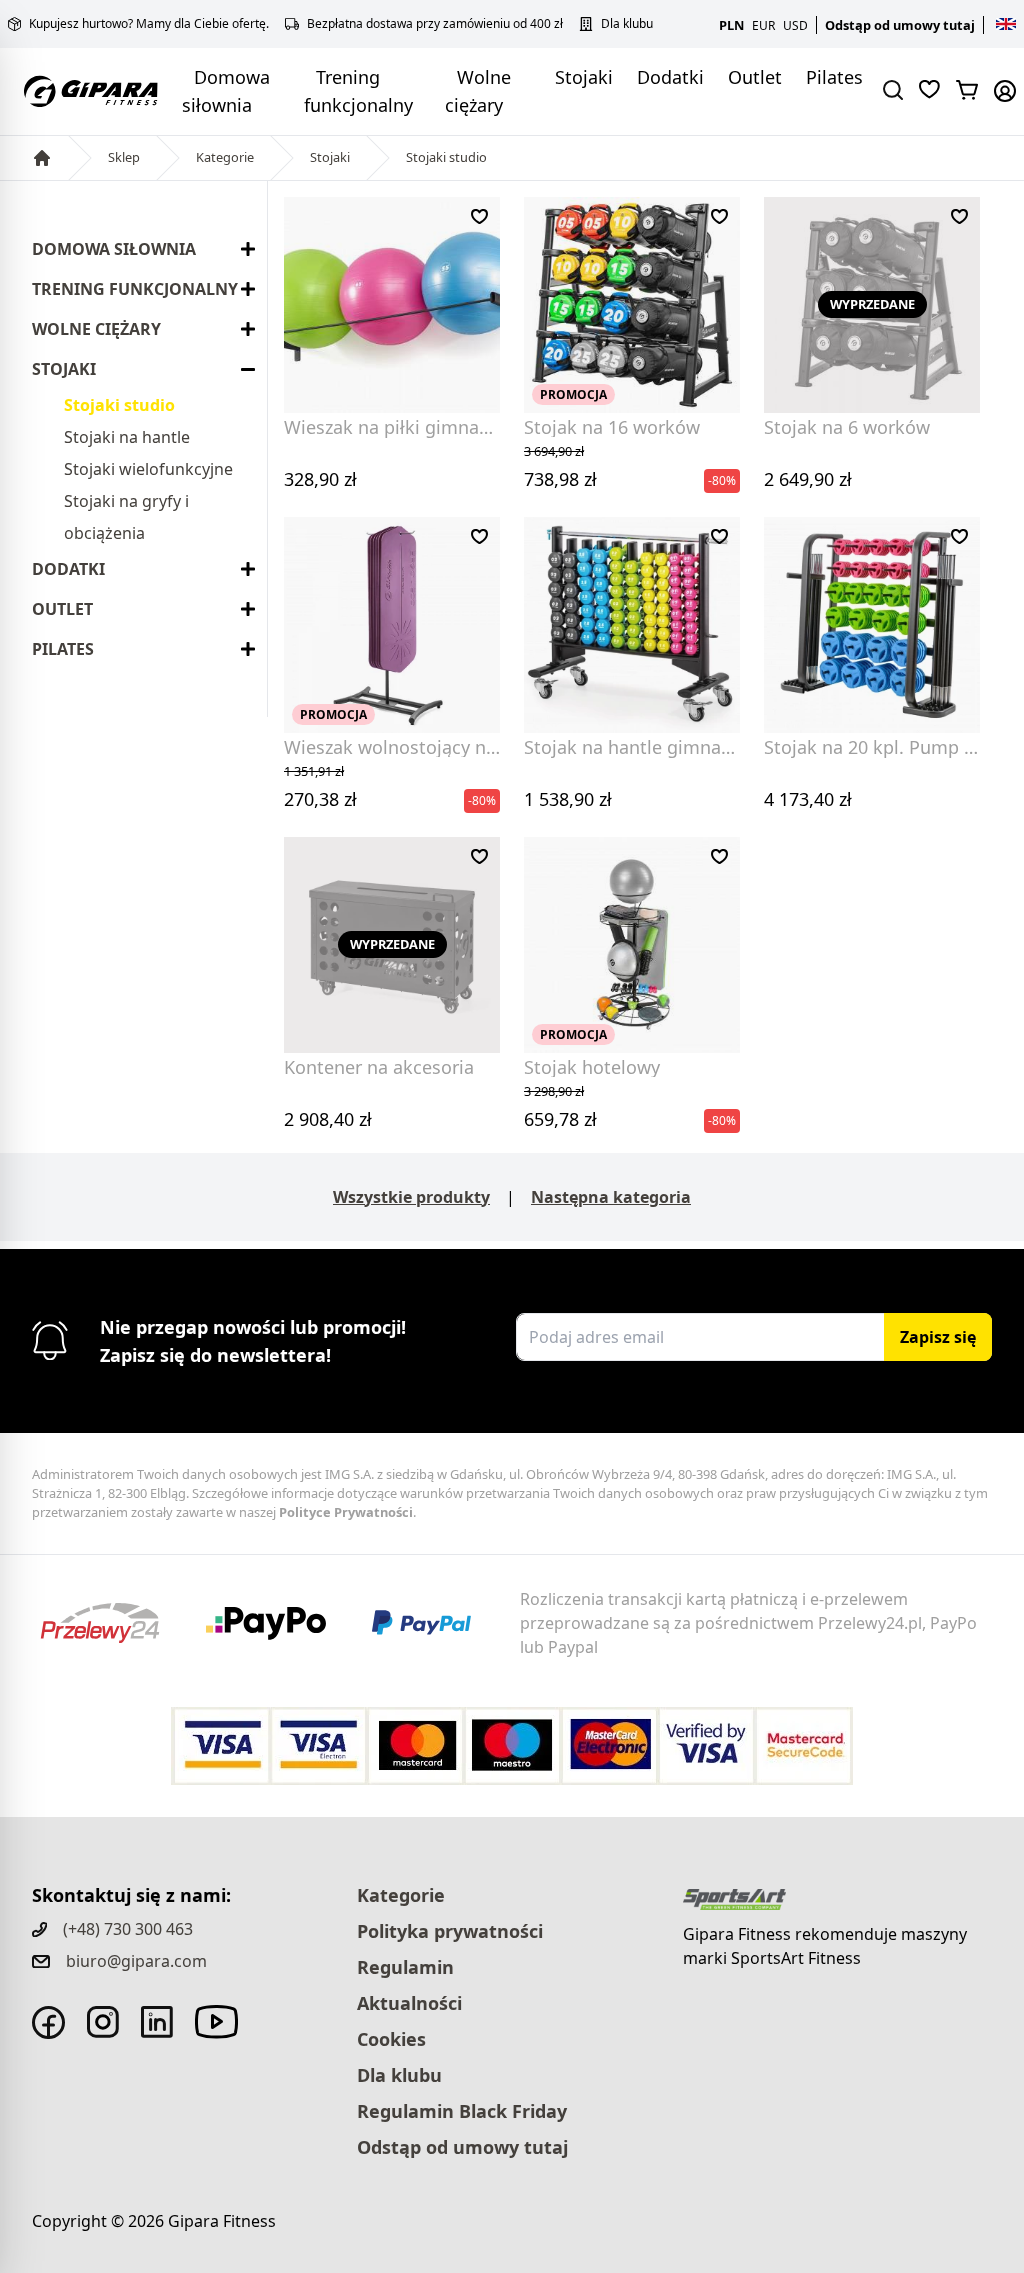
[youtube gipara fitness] (216, 2022)
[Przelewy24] (115, 1623)
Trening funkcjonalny (135, 289)
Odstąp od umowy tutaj (900, 25)
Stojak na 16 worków (612, 427)
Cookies (391, 2039)
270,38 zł (320, 786)
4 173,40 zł (808, 799)
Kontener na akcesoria (379, 1067)
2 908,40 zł (328, 1119)
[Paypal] (434, 1623)
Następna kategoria (611, 1197)
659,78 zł (560, 1106)
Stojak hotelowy (592, 1067)
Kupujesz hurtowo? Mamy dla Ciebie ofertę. (149, 24)
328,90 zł (320, 479)
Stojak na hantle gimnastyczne (654, 747)
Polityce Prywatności (346, 1512)
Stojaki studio (446, 157)
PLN (731, 25)
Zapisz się (938, 1337)
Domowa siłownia (114, 249)
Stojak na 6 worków (847, 427)
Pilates (834, 77)
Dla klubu (627, 24)
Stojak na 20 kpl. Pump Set (877, 747)
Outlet (755, 77)
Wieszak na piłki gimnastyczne (413, 427)
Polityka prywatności (450, 1931)
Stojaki (584, 77)
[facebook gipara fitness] (48, 2022)
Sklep (124, 157)
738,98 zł (560, 466)
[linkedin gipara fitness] (157, 2022)
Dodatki (670, 77)
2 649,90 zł (808, 479)
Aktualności (409, 2003)
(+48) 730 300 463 (128, 1929)
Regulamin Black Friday (462, 2111)
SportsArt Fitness (796, 1958)
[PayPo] (281, 1623)
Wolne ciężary (96, 329)
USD (795, 25)
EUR (763, 25)
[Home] (42, 158)
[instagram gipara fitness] (103, 2022)
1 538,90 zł (568, 799)
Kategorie (225, 157)
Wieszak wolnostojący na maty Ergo (436, 747)
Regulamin (405, 1967)
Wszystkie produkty (411, 1197)
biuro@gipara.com (136, 1961)
